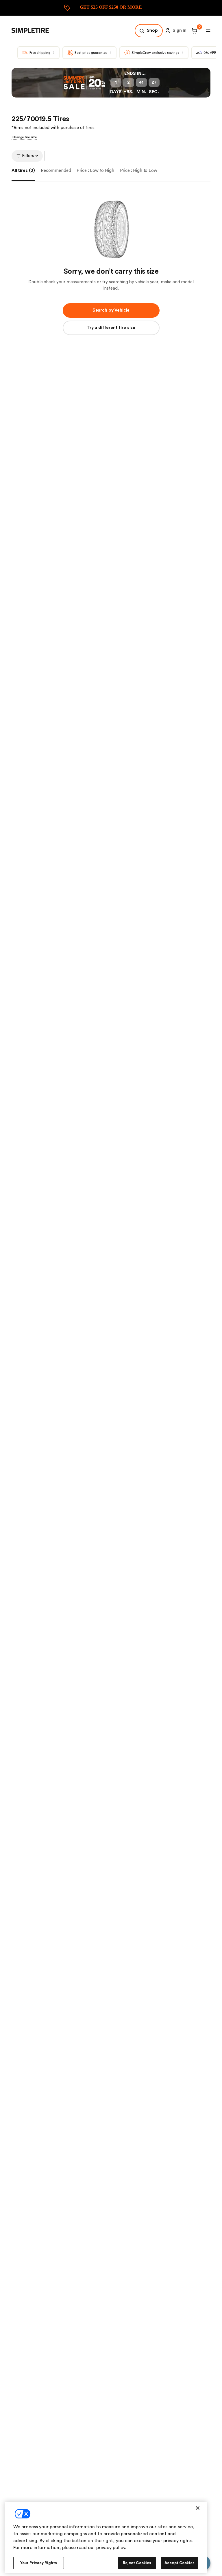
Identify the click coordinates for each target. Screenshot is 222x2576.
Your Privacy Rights (39, 2563)
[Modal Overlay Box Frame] (111, 8)
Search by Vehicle (111, 310)
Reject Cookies (137, 2563)
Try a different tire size (111, 328)
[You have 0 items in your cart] (193, 31)
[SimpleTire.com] (35, 31)
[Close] (198, 2508)
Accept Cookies (180, 2563)
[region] (106, 2537)
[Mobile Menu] (208, 31)
